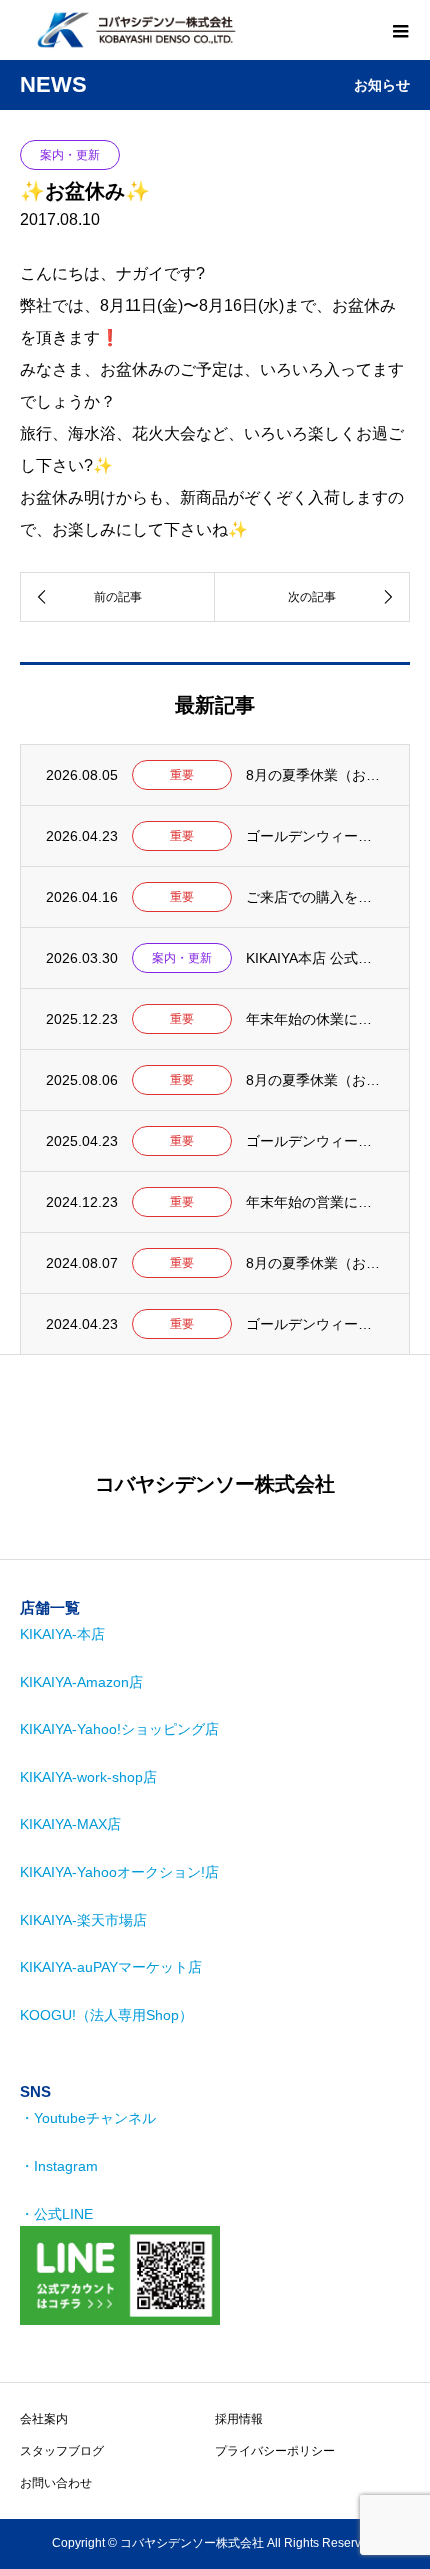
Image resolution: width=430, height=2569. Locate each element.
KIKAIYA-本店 (62, 1634)
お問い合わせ (56, 2483)
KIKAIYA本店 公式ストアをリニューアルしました (315, 958)
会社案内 (44, 2419)
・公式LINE (56, 2214)
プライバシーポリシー (275, 2451)
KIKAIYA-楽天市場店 (83, 1920)
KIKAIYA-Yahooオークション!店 (119, 1872)
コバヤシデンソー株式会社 (215, 1484)
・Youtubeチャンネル (88, 2118)
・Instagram (59, 2166)
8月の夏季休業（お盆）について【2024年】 (315, 1263)
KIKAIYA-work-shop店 (88, 1777)
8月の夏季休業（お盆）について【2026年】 (315, 775)
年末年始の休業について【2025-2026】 (315, 1019)
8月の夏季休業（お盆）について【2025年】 (315, 1080)
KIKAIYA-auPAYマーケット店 (111, 1967)
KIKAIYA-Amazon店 (81, 1682)
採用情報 (239, 2419)
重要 (182, 775)
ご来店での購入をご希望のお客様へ (315, 897)
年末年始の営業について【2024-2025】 (315, 1202)
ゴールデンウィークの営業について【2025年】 (315, 1141)
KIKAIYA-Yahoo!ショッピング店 (119, 1729)
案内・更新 (70, 155)
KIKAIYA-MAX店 (70, 1824)
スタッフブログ (62, 2451)
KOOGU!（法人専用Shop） (106, 2015)
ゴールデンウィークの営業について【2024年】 (315, 1324)
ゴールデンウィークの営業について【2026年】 (315, 836)
